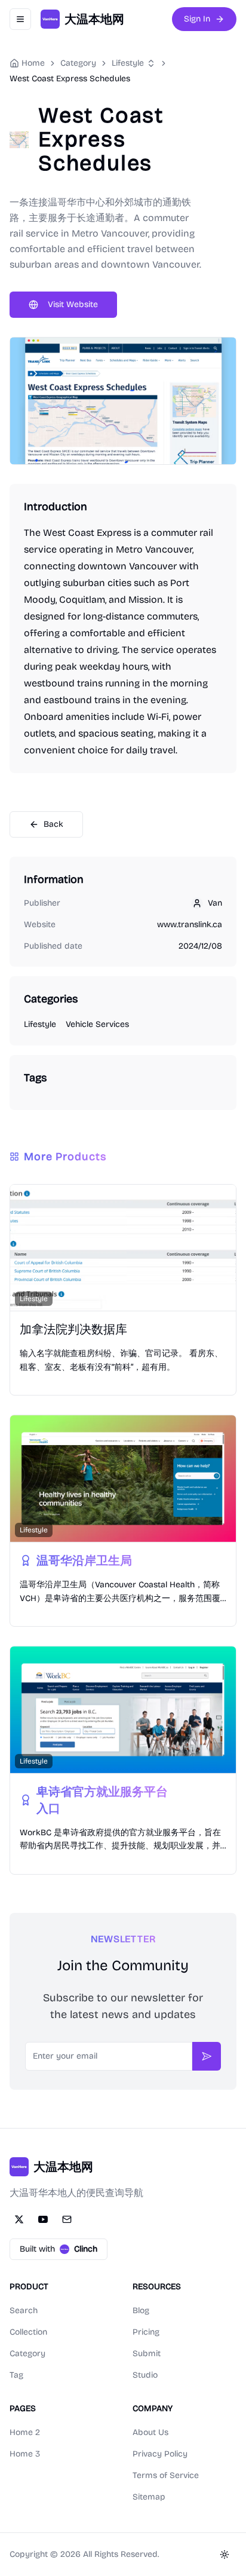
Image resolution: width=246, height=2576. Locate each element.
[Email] (67, 2219)
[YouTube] (43, 2219)
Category (27, 2353)
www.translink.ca (190, 924)
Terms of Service (166, 2475)
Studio (145, 2375)
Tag (16, 2375)
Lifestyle (128, 63)
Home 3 (25, 2454)
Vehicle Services (97, 1024)
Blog (141, 2310)
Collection (28, 2332)
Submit (147, 2353)
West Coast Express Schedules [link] (70, 79)
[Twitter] (19, 2219)
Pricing (146, 2332)
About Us (150, 2432)
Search (24, 2310)
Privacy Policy (160, 2454)
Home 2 (25, 2432)
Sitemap (149, 2497)
